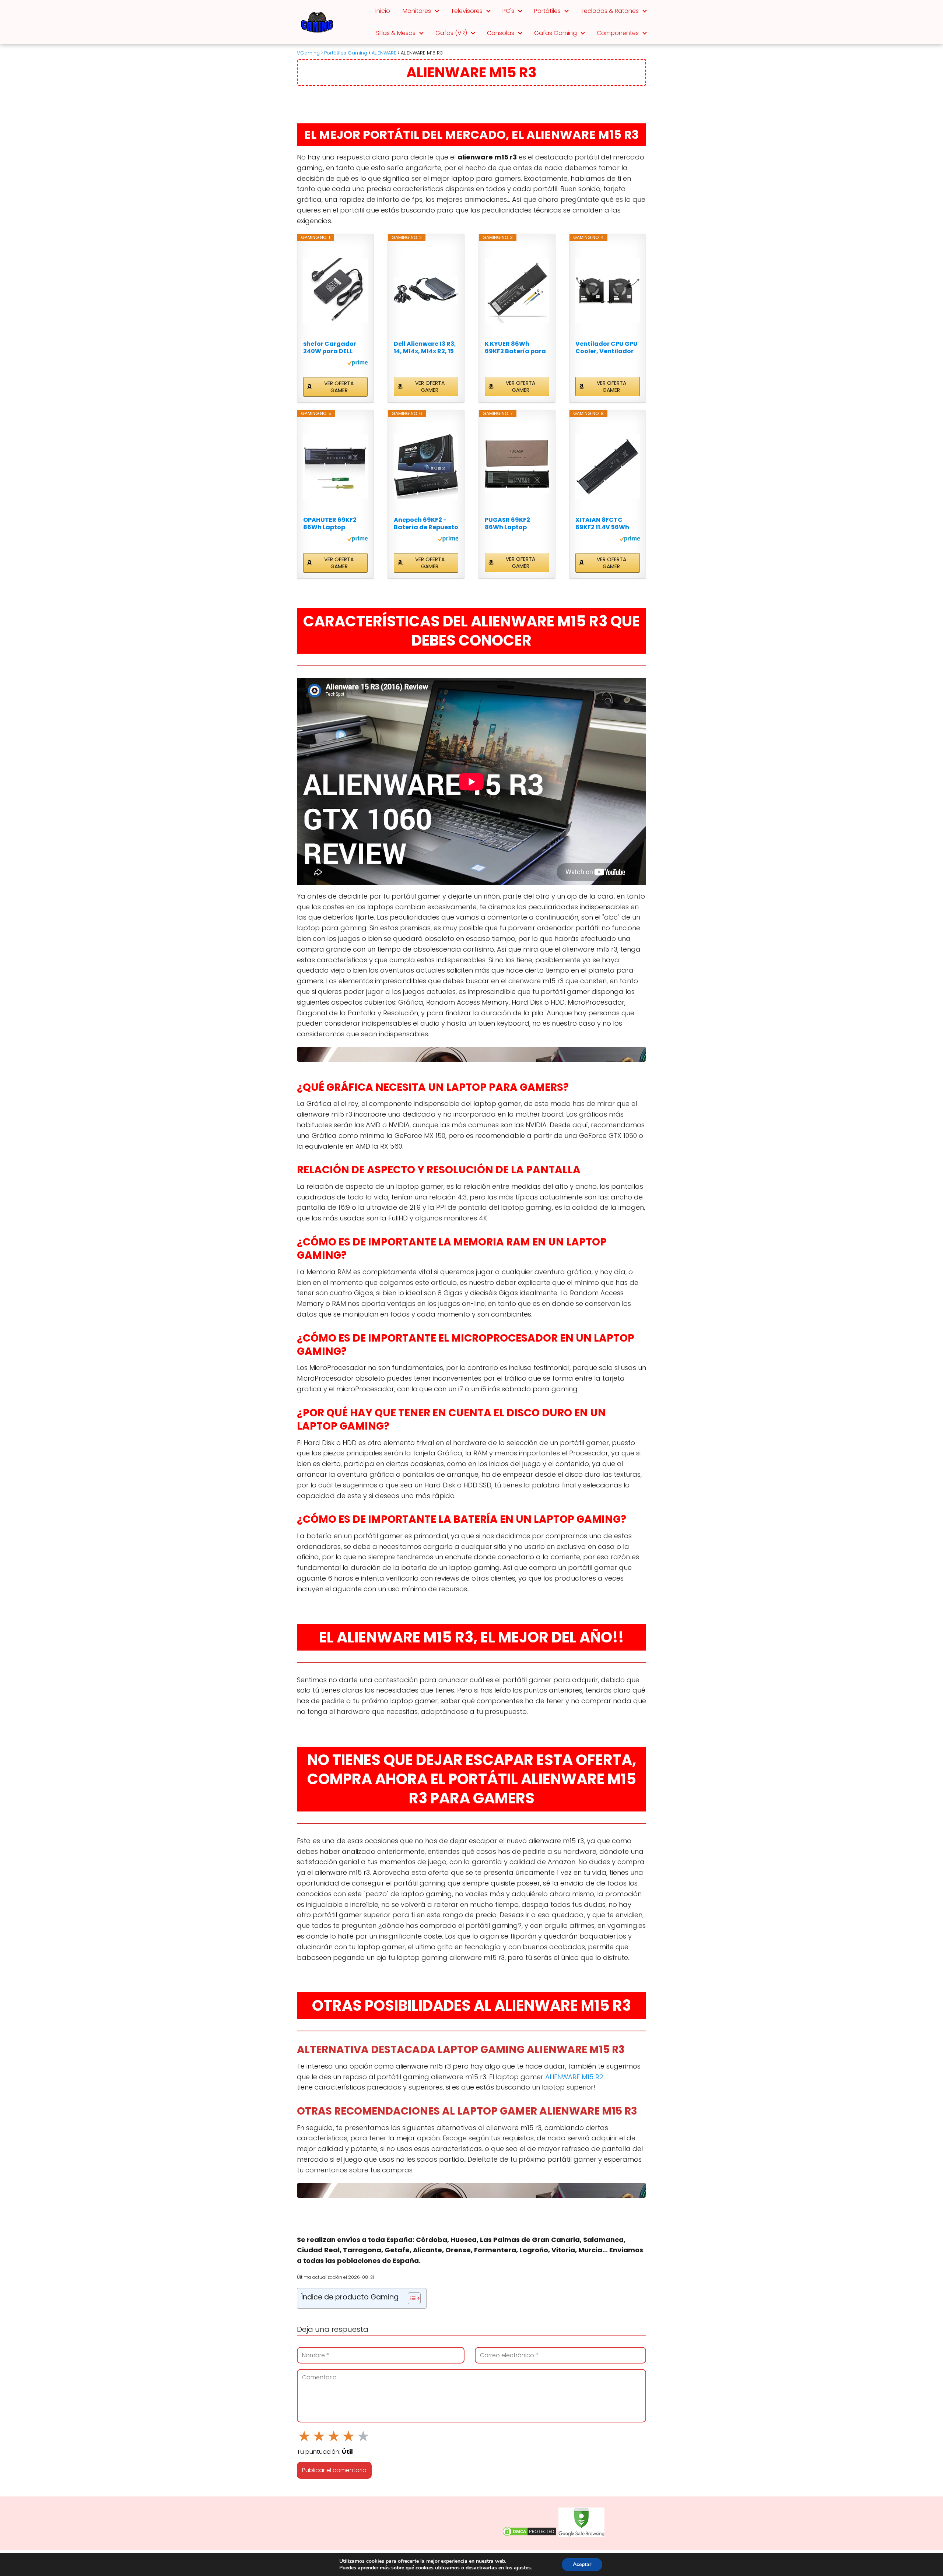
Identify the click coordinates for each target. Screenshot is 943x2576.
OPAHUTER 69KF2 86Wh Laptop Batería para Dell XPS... (330, 524)
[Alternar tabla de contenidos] (411, 2298)
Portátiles (547, 11)
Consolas (501, 33)
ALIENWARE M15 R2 (574, 2077)
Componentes (618, 33)
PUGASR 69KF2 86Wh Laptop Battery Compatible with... (516, 524)
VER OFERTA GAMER (339, 387)
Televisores (467, 11)
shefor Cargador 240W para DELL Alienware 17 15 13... (332, 348)
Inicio (383, 11)
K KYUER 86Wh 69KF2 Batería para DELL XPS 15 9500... (515, 348)
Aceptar (582, 2564)
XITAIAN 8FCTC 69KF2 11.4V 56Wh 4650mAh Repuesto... (602, 524)
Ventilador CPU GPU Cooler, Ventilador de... (607, 348)
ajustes (522, 2568)
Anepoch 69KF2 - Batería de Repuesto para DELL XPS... (426, 524)
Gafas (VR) (451, 33)
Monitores (417, 11)
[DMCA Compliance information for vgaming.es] (529, 2535)
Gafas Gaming (555, 33)
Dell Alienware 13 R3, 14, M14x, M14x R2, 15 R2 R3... (425, 348)
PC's (508, 11)
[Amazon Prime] (357, 364)
